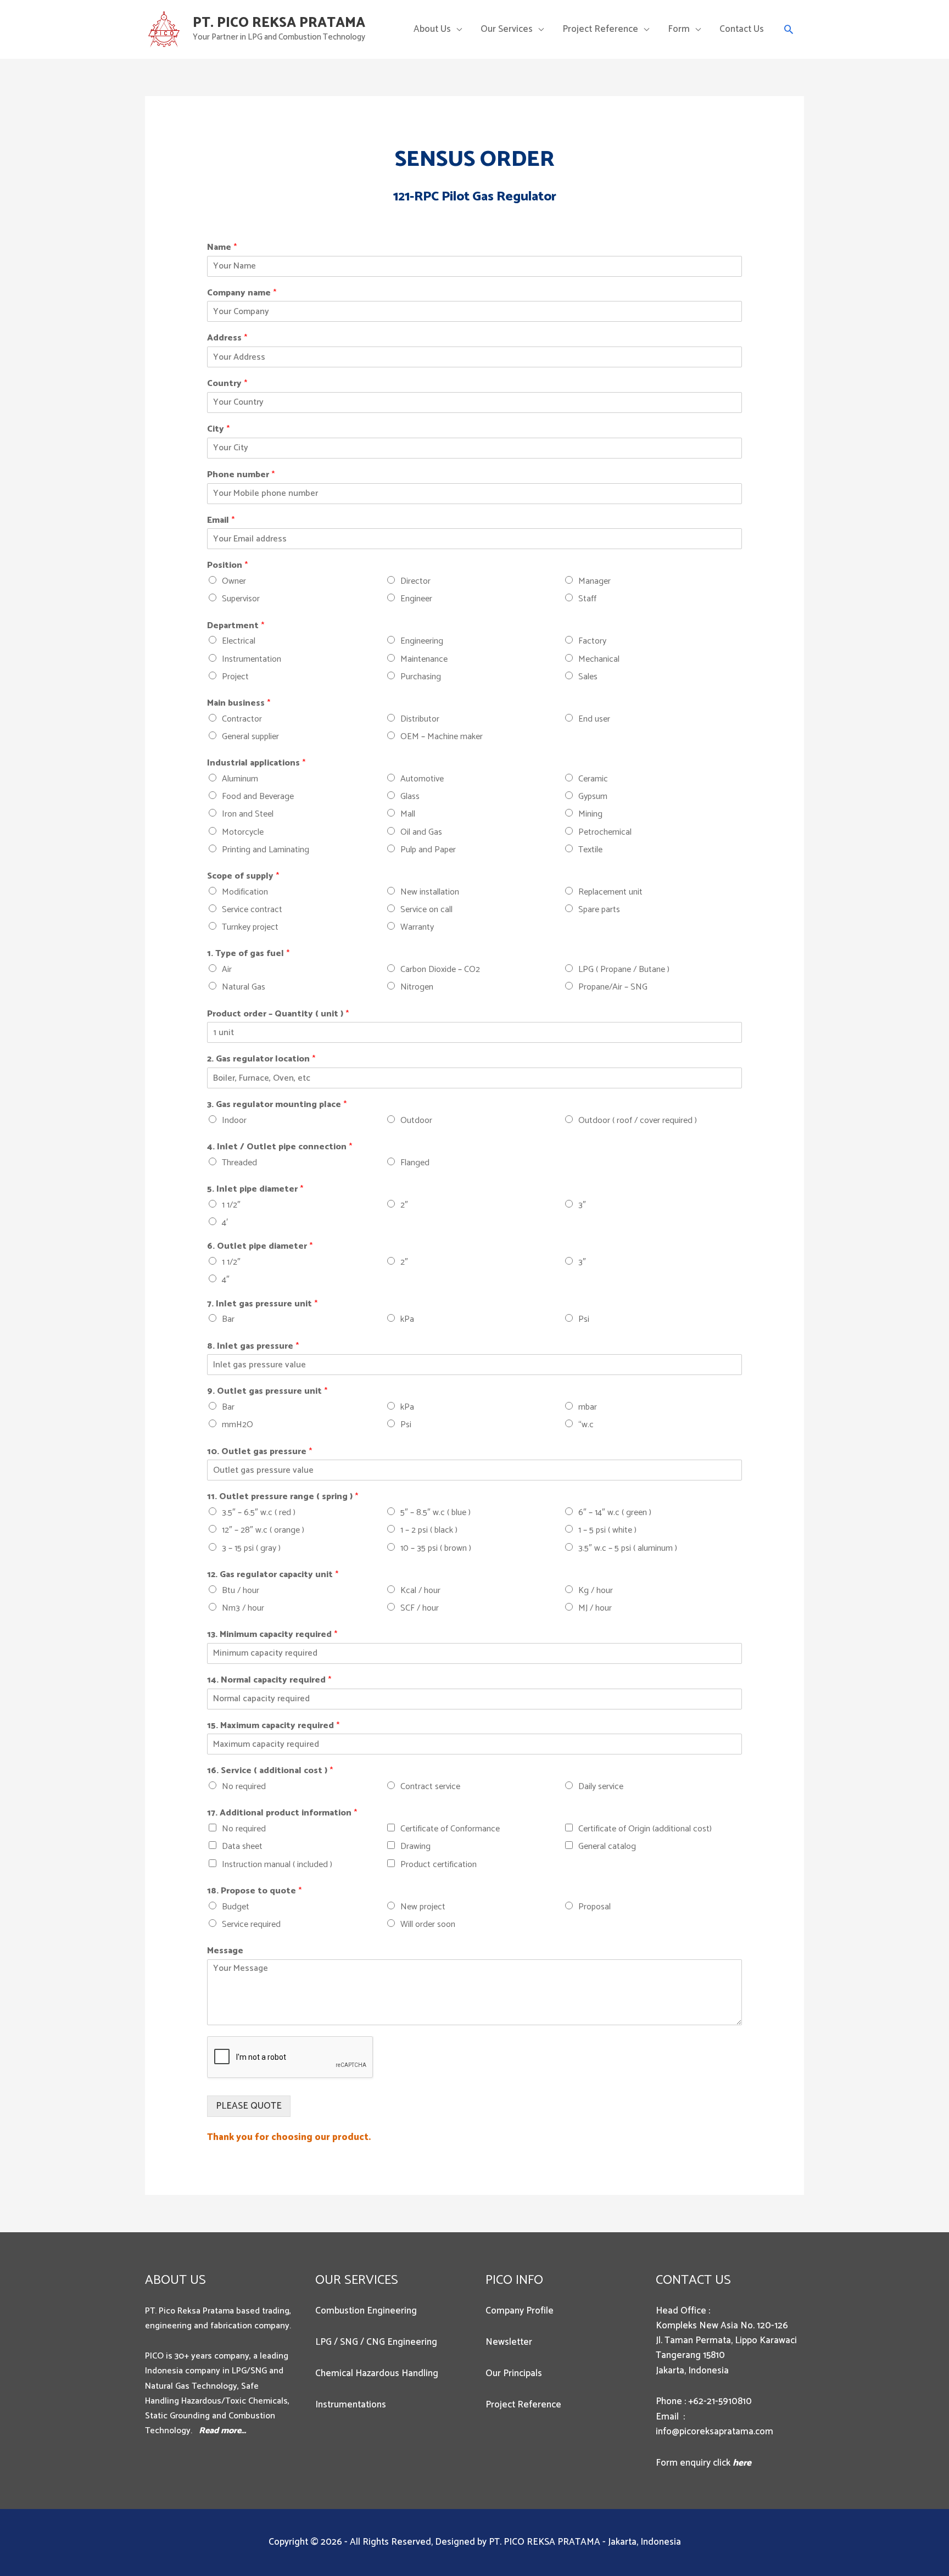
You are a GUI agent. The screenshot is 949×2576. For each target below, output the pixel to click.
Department (236, 626)
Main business (239, 704)
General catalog (607, 1846)
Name (222, 248)
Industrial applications (256, 764)
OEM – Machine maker (442, 737)
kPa (407, 1319)
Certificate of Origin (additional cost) (645, 1829)
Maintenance (424, 659)
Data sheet (242, 1846)
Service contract (252, 910)
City (218, 430)
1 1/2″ (231, 1205)
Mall (408, 814)
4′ (225, 1223)
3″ (582, 1205)
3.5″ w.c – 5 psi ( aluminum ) (628, 1548)
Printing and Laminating (266, 850)
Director (415, 581)
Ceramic (593, 779)
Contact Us (742, 29)
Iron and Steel (248, 814)
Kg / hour (596, 1591)
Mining (590, 814)
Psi (584, 1319)
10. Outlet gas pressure (259, 1452)
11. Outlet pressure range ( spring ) (283, 1497)
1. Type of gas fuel (248, 954)
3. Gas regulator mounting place (277, 1105)
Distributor (420, 719)
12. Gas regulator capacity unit (273, 1575)
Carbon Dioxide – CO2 (440, 970)
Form (679, 29)
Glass (410, 797)
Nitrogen (417, 987)
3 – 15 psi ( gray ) (251, 1548)
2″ (404, 1205)
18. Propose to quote (254, 1892)
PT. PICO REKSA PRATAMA (279, 23)
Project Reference (600, 29)
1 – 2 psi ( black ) (429, 1530)
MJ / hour (595, 1608)
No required (244, 1787)
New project (423, 1907)
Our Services (507, 29)
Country (227, 384)
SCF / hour (420, 1608)
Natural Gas (244, 987)
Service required (251, 1924)
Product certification (439, 1865)
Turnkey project (250, 927)
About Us (432, 29)
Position (227, 566)
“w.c (586, 1425)
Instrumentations (351, 2405)
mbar (588, 1407)
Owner (234, 581)
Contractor (242, 719)
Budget (236, 1907)
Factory (592, 641)
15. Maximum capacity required (273, 1726)
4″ (226, 1280)
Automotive (422, 779)
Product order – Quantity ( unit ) (278, 1015)
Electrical (239, 641)
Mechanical (599, 659)
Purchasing (421, 677)
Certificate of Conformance (450, 1829)
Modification (245, 892)
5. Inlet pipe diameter (255, 1190)
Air (227, 970)
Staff (587, 599)
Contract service (430, 1787)
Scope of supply (243, 877)
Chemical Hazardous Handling (377, 2373)
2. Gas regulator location (261, 1060)
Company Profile (520, 2311)
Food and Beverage (258, 797)
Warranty (417, 927)
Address (227, 339)
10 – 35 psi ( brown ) (436, 1548)
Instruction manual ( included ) (277, 1865)
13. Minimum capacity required (272, 1635)
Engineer (416, 599)
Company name (242, 294)
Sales (588, 677)
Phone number (241, 475)
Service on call (426, 910)
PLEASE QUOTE (249, 2106)
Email (221, 521)
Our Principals (514, 2373)
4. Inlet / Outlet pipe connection (280, 1147)
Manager (594, 581)
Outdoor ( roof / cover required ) (638, 1121)
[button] (789, 29)
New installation (430, 892)
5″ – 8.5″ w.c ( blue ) (436, 1513)
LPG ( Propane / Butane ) (624, 970)
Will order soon (428, 1924)
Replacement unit (610, 892)
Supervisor (241, 599)
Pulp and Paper (428, 850)
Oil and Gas (421, 832)
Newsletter (509, 2342)
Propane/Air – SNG (613, 987)
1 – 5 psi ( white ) (607, 1530)
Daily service (601, 1787)
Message (225, 1951)
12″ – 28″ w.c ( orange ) (263, 1530)
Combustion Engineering (366, 2311)
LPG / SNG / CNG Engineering (376, 2342)
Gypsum (593, 797)
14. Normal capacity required (269, 1681)
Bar (228, 1319)
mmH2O (238, 1425)
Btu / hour (241, 1591)
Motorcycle (243, 832)
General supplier (250, 737)
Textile (590, 850)
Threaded (239, 1163)
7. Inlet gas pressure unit (262, 1304)
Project (235, 677)
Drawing (415, 1846)
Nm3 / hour (243, 1608)
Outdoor (416, 1121)
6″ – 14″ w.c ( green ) (615, 1513)
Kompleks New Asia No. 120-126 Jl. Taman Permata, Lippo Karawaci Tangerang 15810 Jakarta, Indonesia (726, 2348)
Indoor (234, 1121)
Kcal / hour (420, 1591)
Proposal (594, 1907)
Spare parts (599, 910)
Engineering (422, 641)
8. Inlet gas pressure (253, 1347)
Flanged (415, 1163)
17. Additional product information (282, 1814)
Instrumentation (252, 659)
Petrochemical (605, 832)
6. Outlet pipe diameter (260, 1247)
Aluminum (240, 779)
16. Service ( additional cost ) (270, 1771)
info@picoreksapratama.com (714, 2432)
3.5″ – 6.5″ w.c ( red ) (259, 1513)
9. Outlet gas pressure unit (267, 1392)
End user (594, 719)
